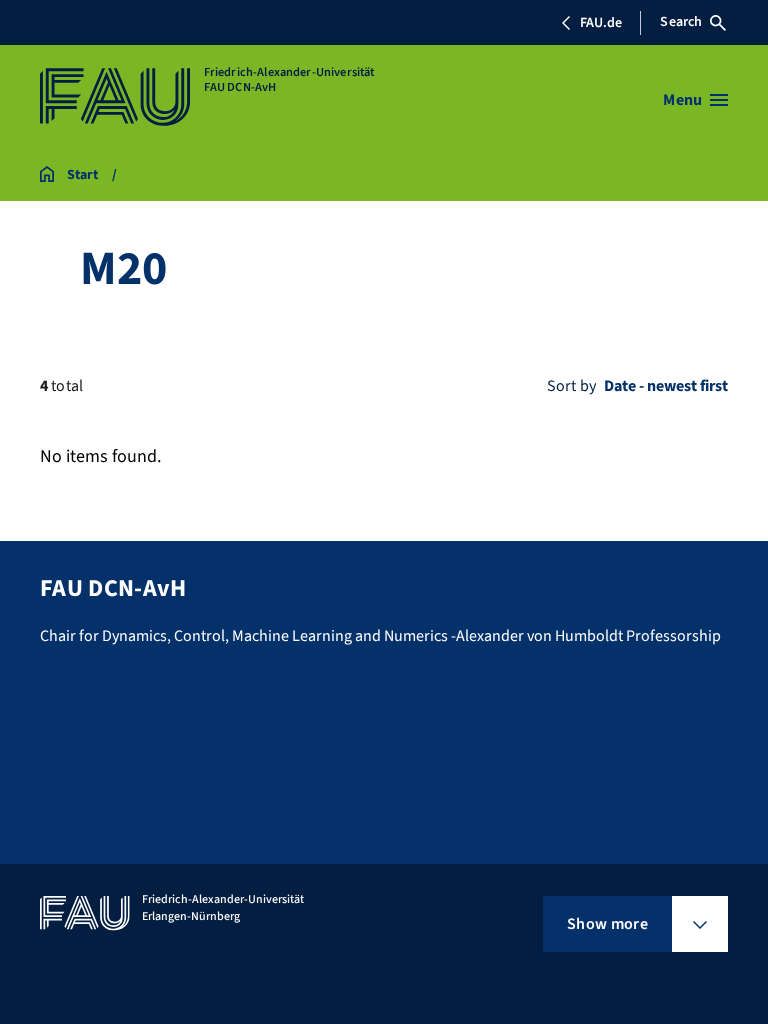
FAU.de (601, 23)
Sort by (571, 386)
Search (681, 22)
